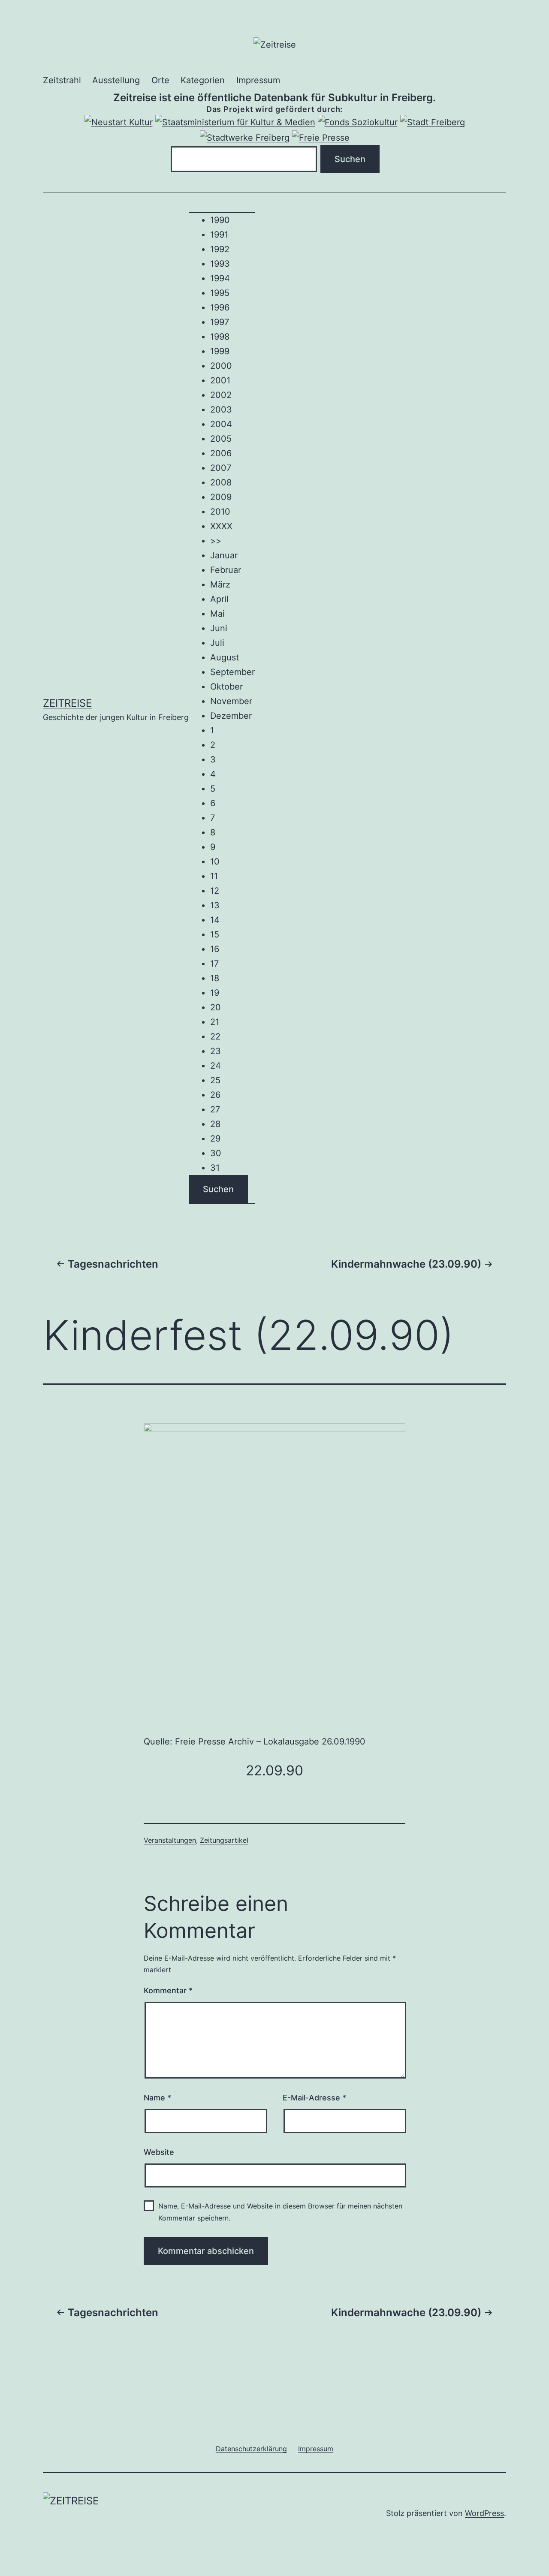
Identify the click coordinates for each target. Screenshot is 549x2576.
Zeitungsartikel (224, 1840)
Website (159, 2152)
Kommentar (168, 1990)
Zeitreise (67, 703)
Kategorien (203, 80)
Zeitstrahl (62, 80)
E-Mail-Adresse (314, 2098)
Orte (160, 80)
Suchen (218, 1189)
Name (157, 2098)
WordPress (484, 2513)
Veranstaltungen (170, 1840)
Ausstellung (116, 80)
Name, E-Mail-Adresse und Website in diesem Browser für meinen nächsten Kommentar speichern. (280, 2212)
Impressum (258, 80)
